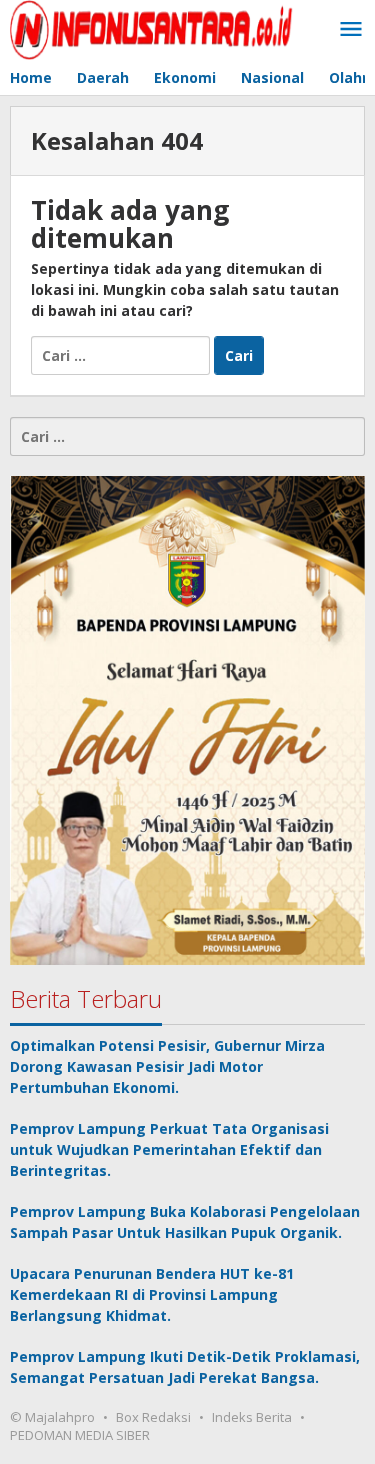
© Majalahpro (52, 1417)
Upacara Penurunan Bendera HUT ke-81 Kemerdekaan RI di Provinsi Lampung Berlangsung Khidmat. (152, 1294)
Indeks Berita (252, 1417)
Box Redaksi (153, 1417)
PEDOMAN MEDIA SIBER (80, 1435)
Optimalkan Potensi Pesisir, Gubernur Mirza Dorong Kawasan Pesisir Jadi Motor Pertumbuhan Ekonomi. (167, 1066)
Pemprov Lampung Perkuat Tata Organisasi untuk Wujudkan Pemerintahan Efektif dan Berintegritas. (169, 1149)
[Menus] (351, 30)
